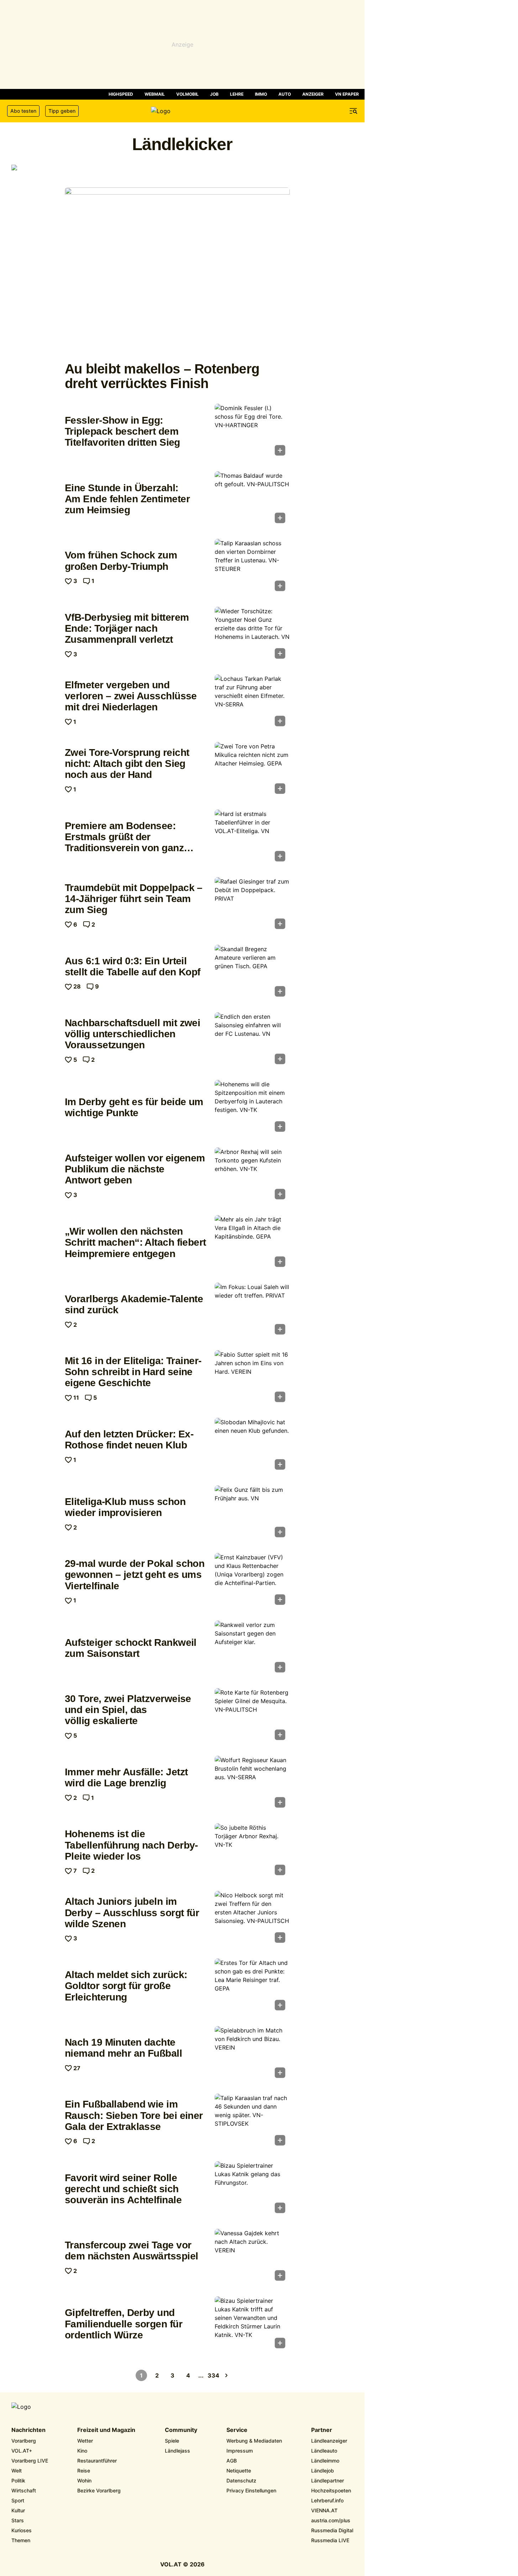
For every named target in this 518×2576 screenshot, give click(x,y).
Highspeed (121, 94)
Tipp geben (62, 111)
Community (181, 2430)
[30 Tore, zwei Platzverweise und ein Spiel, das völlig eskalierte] (252, 1716)
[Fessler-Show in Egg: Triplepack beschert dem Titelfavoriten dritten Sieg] (252, 432)
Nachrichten (28, 2430)
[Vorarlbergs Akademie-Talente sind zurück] (252, 1311)
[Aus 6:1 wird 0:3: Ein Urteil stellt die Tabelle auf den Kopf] (252, 973)
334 (214, 2375)
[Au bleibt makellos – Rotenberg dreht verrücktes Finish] (177, 272)
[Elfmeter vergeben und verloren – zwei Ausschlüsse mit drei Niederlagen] (252, 703)
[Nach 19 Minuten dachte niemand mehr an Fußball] (252, 2054)
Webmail (155, 94)
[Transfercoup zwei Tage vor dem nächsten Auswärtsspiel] (252, 2257)
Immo (261, 94)
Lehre (237, 94)
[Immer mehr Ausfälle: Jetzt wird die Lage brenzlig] (252, 1784)
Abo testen (23, 111)
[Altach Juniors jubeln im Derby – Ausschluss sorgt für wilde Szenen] (252, 1919)
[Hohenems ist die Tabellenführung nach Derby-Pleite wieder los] (252, 1851)
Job (214, 94)
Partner (322, 2430)
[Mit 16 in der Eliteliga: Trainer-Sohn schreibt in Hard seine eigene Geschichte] (252, 1378)
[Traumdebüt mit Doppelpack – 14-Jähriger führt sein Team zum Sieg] (252, 905)
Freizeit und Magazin (106, 2430)
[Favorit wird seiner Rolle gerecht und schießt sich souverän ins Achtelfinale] (252, 2189)
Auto (285, 94)
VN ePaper (347, 94)
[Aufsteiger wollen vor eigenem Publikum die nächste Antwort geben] (252, 1176)
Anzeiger (313, 94)
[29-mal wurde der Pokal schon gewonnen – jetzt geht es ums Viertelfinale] (252, 1581)
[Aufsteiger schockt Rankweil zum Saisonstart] (252, 1649)
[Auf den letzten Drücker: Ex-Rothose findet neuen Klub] (252, 1446)
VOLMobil (187, 94)
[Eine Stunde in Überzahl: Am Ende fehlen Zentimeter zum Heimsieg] (252, 499)
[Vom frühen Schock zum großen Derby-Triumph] (252, 567)
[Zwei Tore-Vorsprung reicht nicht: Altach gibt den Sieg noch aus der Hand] (252, 770)
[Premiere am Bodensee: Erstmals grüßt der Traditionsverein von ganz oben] (252, 838)
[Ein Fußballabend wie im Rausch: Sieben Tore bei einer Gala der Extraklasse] (252, 2122)
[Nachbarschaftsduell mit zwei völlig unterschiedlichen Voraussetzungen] (252, 1040)
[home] (182, 111)
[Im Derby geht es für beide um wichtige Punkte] (252, 1108)
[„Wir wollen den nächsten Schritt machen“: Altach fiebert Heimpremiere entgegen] (252, 1243)
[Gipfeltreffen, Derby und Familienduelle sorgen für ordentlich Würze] (252, 2325)
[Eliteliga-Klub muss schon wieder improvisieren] (252, 1514)
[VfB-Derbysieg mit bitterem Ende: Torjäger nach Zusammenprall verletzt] (252, 635)
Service (237, 2430)
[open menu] (354, 111)
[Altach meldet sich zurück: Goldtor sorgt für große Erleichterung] (252, 1987)
